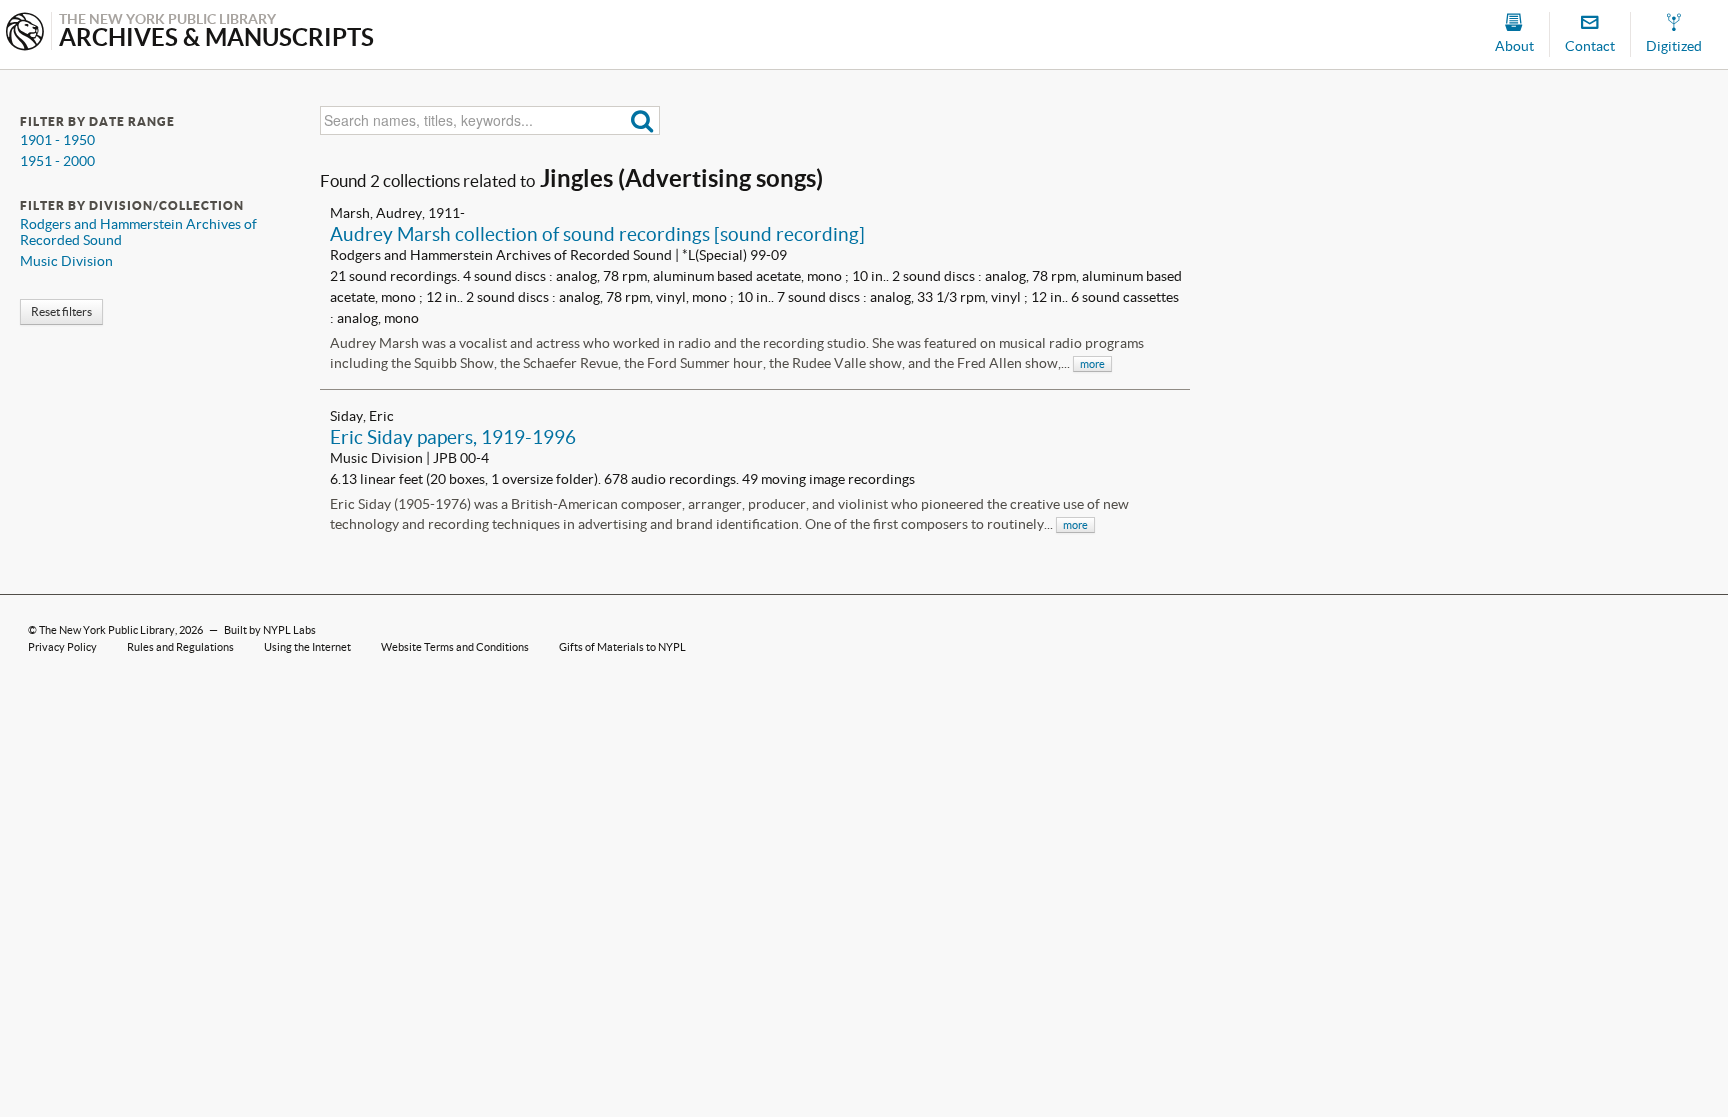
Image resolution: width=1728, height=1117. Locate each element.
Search (642, 120)
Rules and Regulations (180, 647)
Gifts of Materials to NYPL (622, 647)
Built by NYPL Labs (270, 630)
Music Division (66, 261)
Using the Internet (307, 647)
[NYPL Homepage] (25, 33)
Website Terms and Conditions (455, 647)
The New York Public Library (107, 630)
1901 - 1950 (57, 140)
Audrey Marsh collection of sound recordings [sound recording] (597, 234)
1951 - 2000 (57, 161)
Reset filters (61, 311)
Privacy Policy (62, 647)
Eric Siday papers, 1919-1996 (453, 437)
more (1092, 364)
